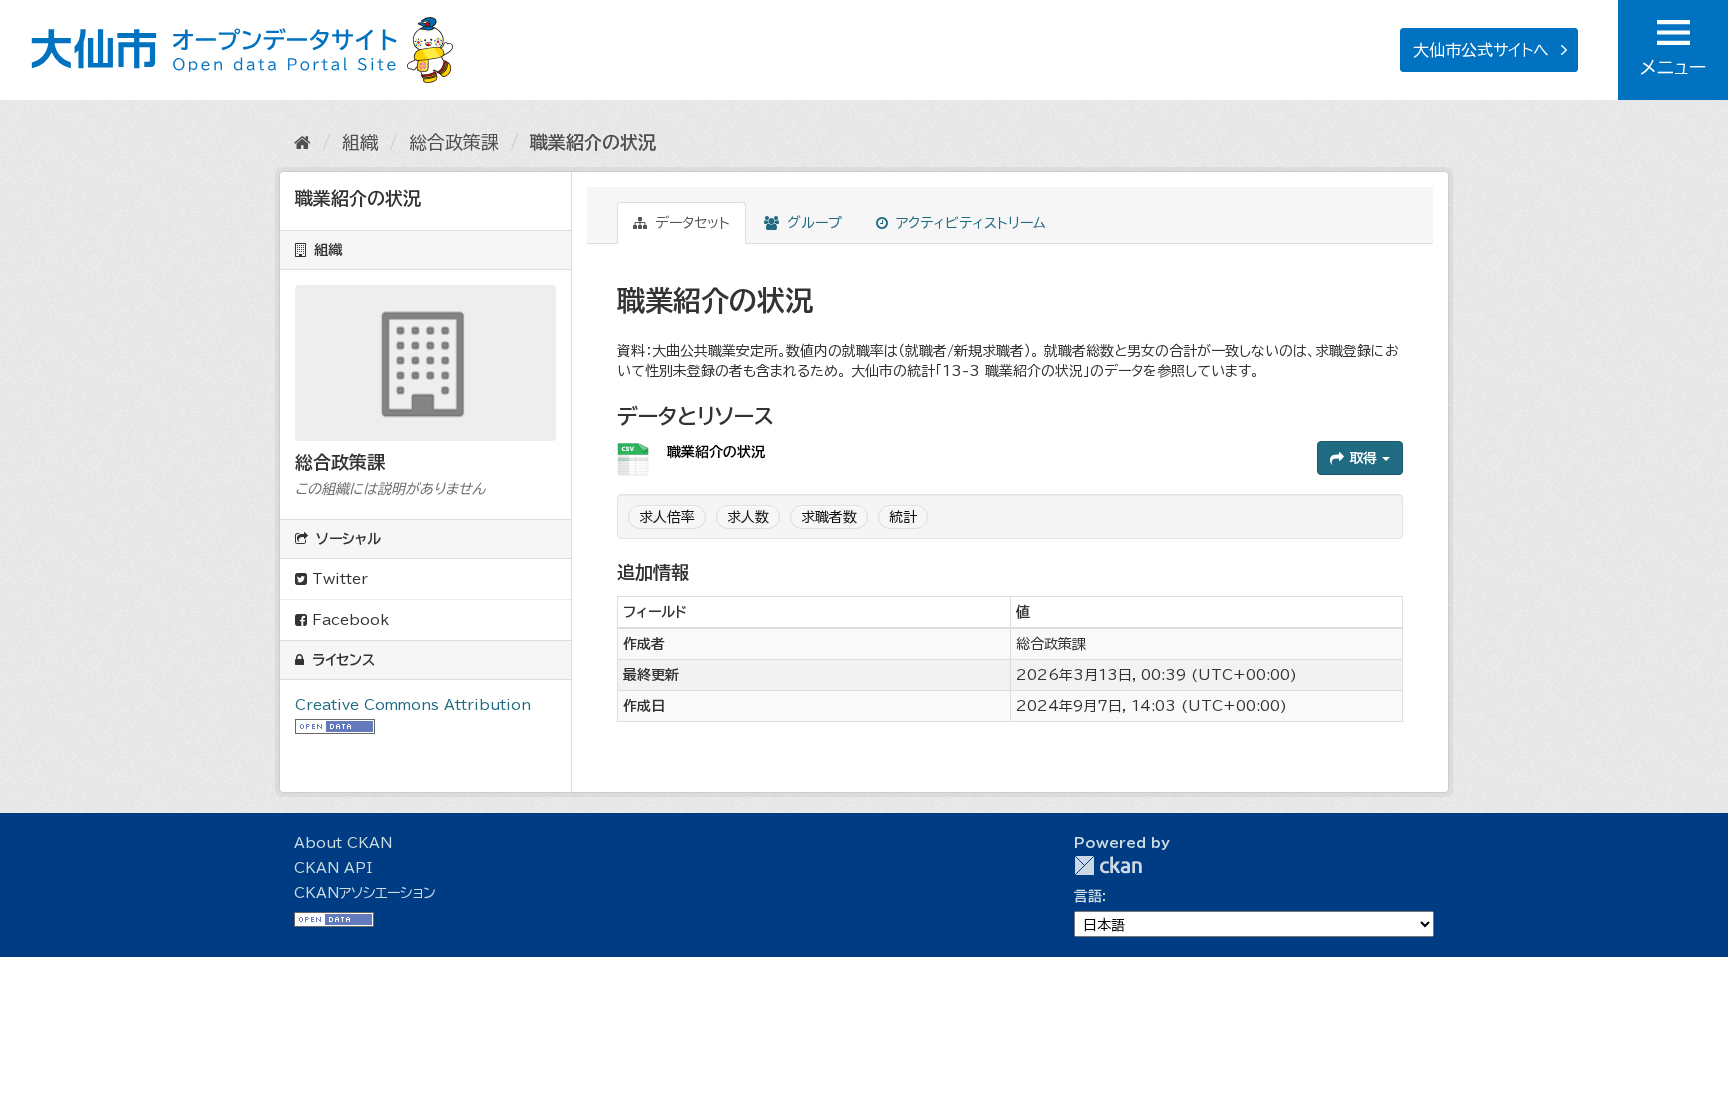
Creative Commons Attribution (413, 705)
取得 (1363, 458)
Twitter (337, 579)
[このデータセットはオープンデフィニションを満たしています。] (335, 725)
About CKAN (343, 843)
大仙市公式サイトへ (1481, 50)
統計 (903, 517)
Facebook (348, 620)
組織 (360, 142)
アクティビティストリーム (968, 223)
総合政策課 (454, 142)
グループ (812, 223)
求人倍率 (667, 517)
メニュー (1673, 67)
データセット (690, 223)
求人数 (748, 517)
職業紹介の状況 (593, 142)
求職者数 (829, 517)
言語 (1088, 896)
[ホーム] (302, 142)
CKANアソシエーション (365, 893)
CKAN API (333, 868)
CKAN (1108, 865)
